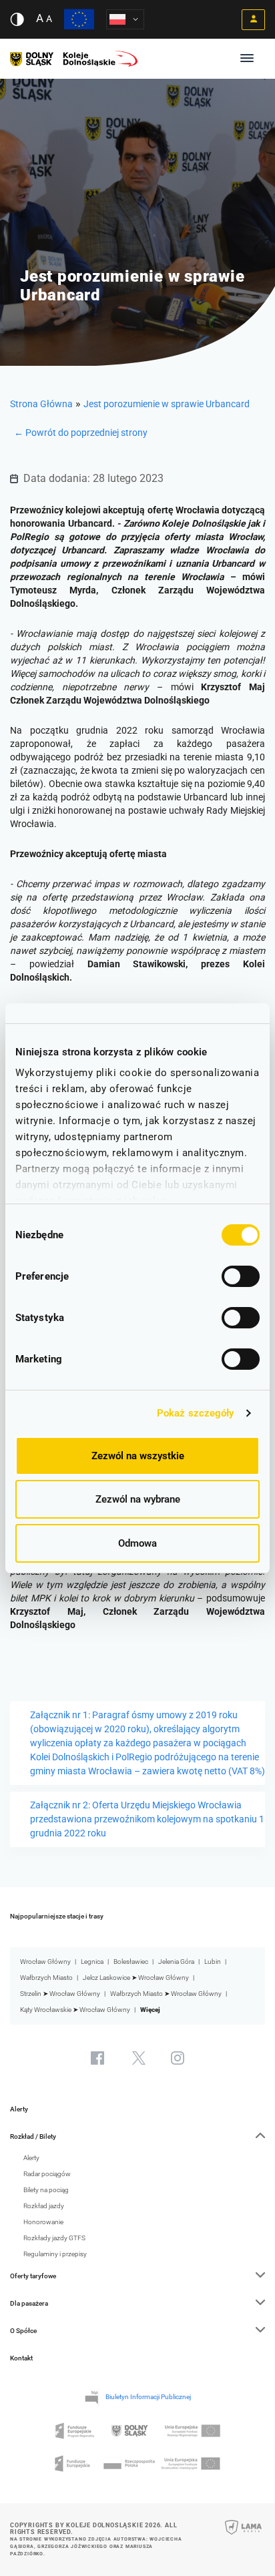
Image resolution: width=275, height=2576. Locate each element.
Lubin (213, 1962)
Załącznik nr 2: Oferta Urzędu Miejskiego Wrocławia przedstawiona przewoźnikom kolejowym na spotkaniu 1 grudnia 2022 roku (147, 1819)
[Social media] (97, 2058)
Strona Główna (41, 404)
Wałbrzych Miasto (46, 1978)
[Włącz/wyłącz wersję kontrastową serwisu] (17, 19)
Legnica (92, 1962)
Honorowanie (43, 2222)
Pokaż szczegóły (196, 1413)
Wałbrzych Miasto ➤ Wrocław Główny (166, 1994)
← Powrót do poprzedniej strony (81, 433)
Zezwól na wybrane (138, 1499)
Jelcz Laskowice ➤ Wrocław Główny (136, 1978)
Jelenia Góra (176, 1962)
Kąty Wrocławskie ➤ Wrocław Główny (75, 2010)
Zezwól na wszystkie (138, 1456)
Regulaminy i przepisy (55, 2254)
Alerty (19, 2109)
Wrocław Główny (45, 1962)
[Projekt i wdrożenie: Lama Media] (243, 2536)
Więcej (150, 2010)
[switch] (241, 1276)
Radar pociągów (47, 2174)
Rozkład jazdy (44, 2206)
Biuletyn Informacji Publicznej (148, 2397)
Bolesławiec (131, 1962)
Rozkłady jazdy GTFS (54, 2238)
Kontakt (21, 2358)
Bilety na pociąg (46, 2190)
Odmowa (137, 1543)
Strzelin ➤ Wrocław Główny (60, 1994)
